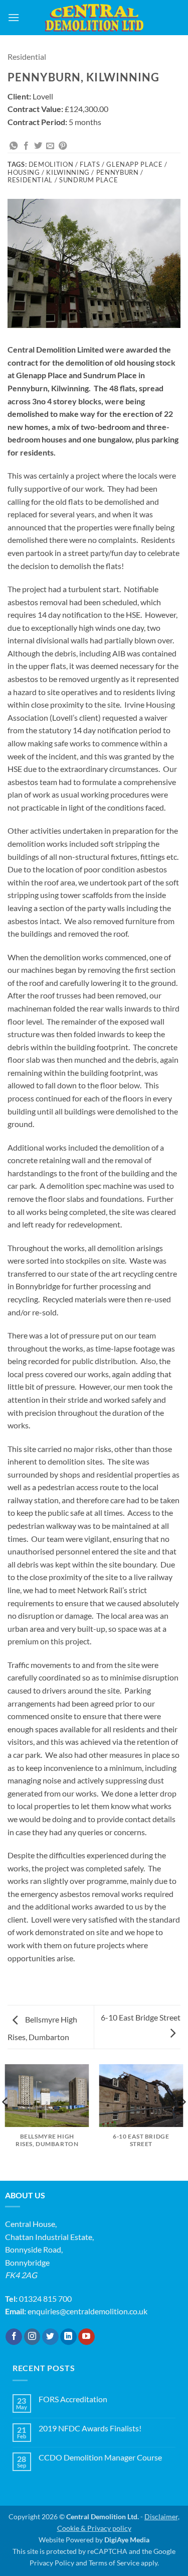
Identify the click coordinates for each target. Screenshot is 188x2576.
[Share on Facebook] (26, 146)
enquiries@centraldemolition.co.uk (87, 2311)
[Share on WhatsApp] (14, 146)
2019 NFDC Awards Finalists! (90, 2428)
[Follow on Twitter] (50, 2337)
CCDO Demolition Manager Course (100, 2457)
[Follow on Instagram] (32, 2337)
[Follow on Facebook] (14, 2337)
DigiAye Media (127, 2540)
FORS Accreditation (73, 2399)
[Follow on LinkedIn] (68, 2337)
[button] (14, 17)
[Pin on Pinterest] (63, 146)
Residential (27, 57)
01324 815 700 (45, 2299)
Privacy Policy (52, 2563)
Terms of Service (114, 2563)
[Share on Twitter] (38, 146)
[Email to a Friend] (50, 146)
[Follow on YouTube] (86, 2337)
